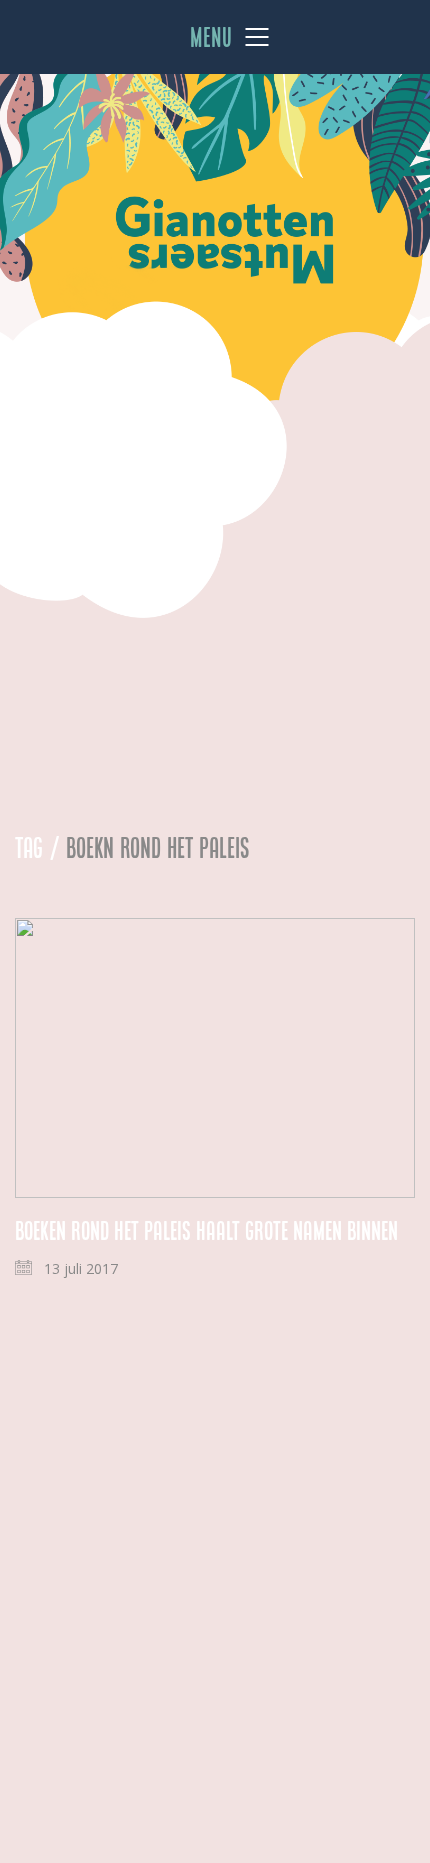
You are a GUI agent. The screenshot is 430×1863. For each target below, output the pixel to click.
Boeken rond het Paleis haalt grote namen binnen (206, 1231)
